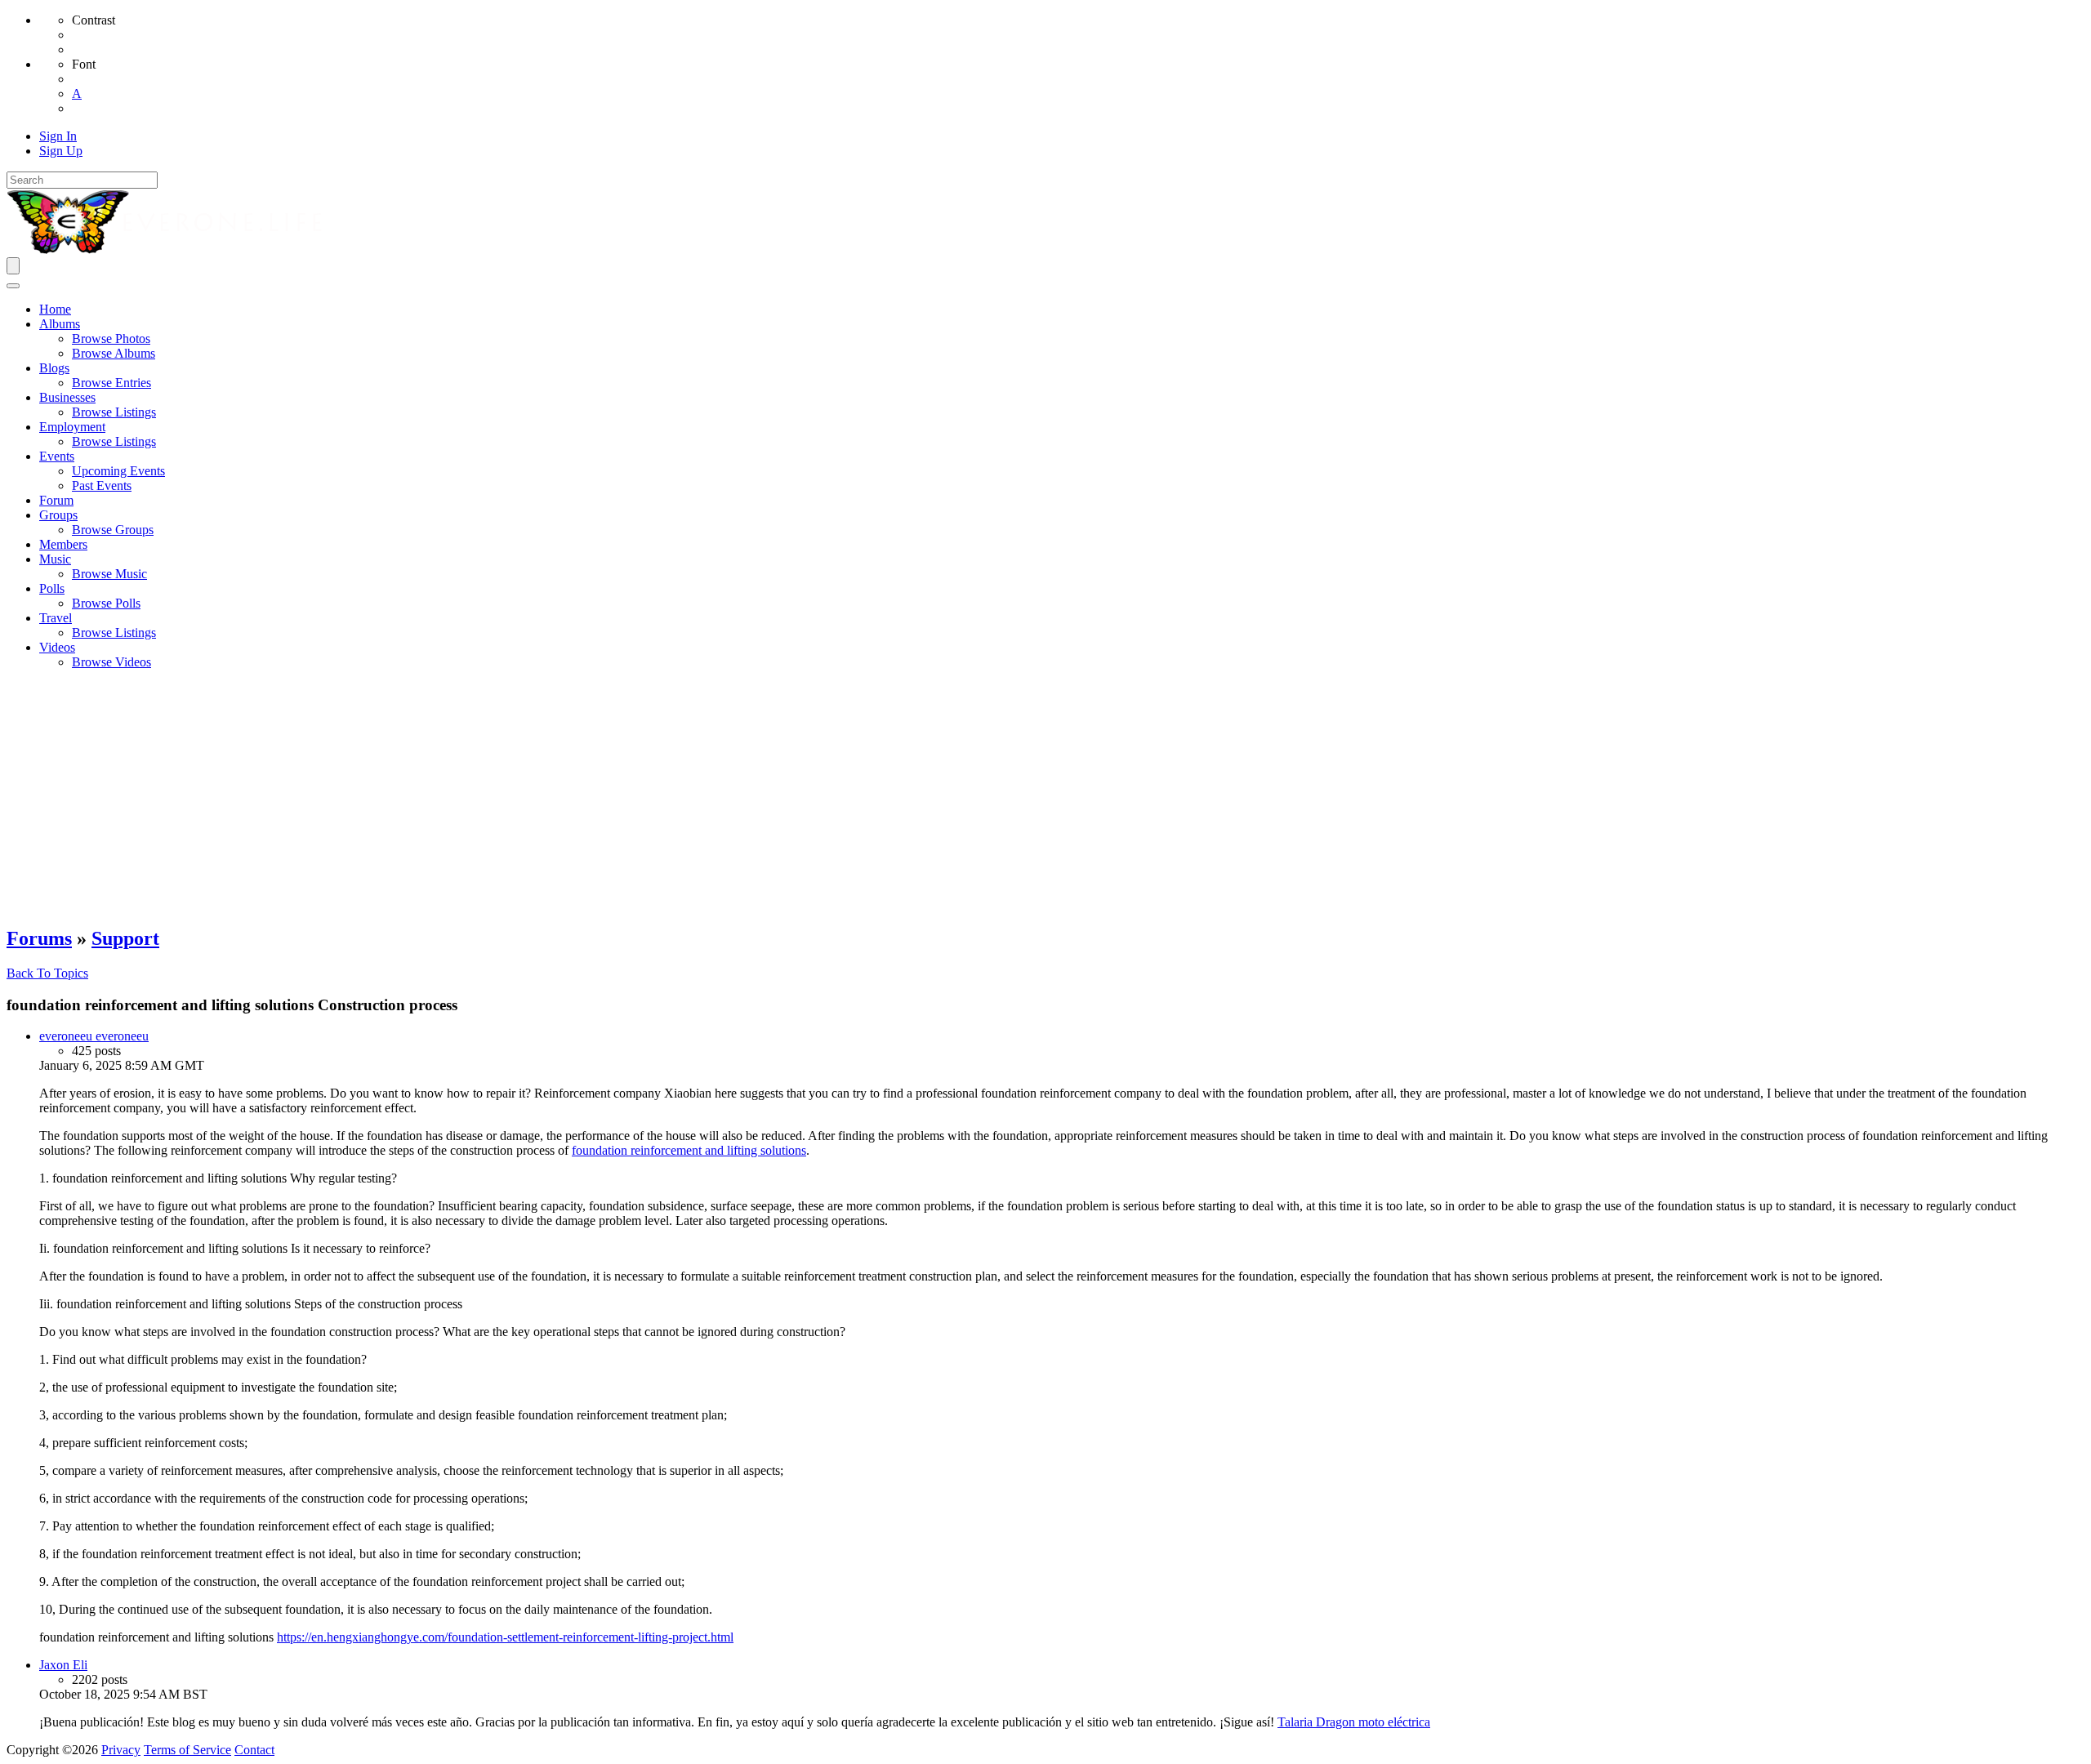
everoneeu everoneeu (94, 1036)
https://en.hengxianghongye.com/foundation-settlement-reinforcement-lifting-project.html (505, 1637)
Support (125, 938)
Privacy (121, 1750)
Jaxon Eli (63, 1665)
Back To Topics (47, 973)
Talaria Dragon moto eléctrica (1354, 1722)
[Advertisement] (1045, 797)
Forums (39, 938)
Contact (254, 1750)
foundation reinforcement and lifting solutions (689, 1150)
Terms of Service (187, 1750)
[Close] (13, 286)
